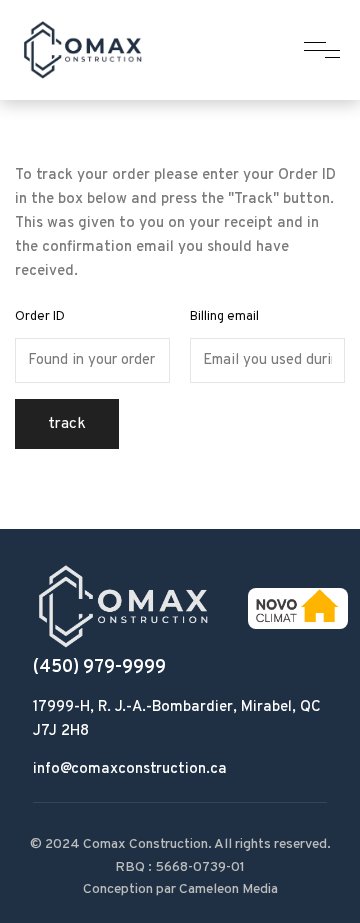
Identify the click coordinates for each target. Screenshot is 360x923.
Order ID (40, 317)
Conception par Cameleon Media (180, 889)
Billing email (224, 317)
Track (67, 424)
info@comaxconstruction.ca (130, 769)
